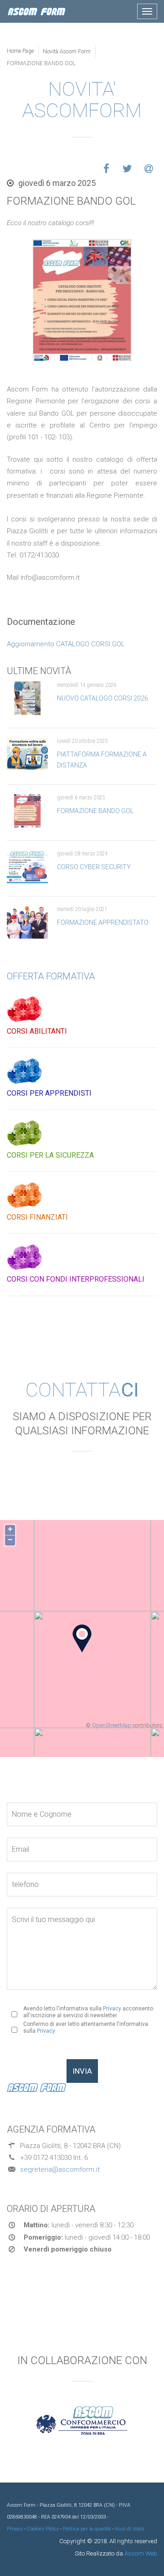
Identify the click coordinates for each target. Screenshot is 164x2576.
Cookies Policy (43, 2529)
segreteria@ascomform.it (60, 2169)
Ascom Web (140, 2553)
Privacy (112, 2009)
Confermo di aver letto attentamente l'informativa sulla (86, 2027)
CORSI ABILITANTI (37, 1031)
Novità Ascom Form (67, 52)
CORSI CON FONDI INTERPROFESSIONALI (76, 1279)
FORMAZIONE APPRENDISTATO (103, 922)
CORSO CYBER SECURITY (94, 867)
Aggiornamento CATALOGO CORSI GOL (66, 644)
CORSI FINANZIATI (37, 1217)
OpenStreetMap (112, 1725)
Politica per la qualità (87, 2529)
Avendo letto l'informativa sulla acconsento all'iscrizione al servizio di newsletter (88, 2012)
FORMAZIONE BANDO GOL (95, 811)
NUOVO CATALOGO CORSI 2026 (102, 698)
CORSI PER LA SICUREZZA (50, 1155)
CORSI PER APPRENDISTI (49, 1093)
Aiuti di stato (129, 2529)
